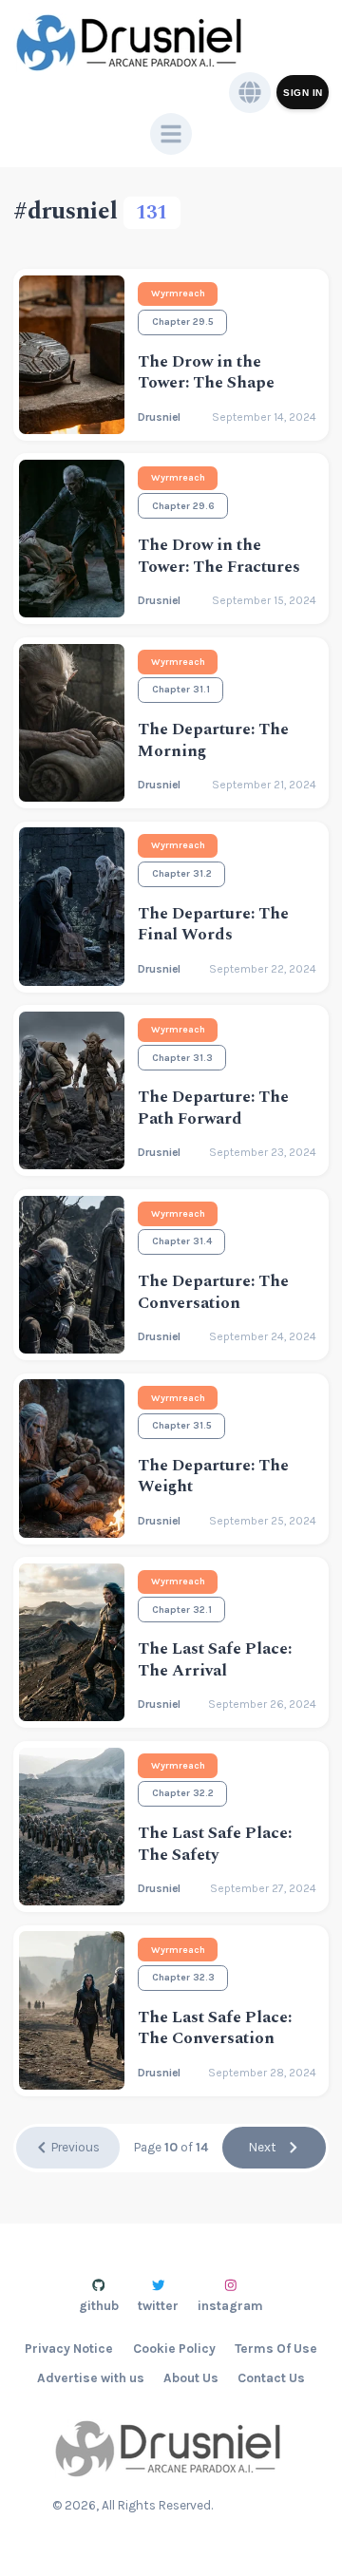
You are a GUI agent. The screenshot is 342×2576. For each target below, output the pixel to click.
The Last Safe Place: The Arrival (215, 1660)
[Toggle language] (250, 93)
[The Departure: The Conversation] (72, 1275)
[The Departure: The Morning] (72, 723)
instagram (230, 2306)
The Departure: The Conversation (213, 1292)
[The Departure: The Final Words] (72, 906)
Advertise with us (91, 2378)
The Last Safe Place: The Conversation (215, 2028)
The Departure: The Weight (213, 1477)
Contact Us (271, 2378)
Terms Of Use (276, 2349)
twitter (158, 2306)
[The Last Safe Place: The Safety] (72, 1827)
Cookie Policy (174, 2349)
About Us (191, 2378)
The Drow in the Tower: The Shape (206, 373)
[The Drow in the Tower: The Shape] (72, 354)
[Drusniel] (132, 43)
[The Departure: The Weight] (72, 1458)
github (99, 2306)
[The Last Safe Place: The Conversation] (72, 2010)
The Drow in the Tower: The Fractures (219, 556)
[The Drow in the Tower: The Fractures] (72, 539)
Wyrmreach (178, 294)
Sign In (303, 93)
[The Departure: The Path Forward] (72, 1090)
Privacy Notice (69, 2349)
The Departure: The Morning (213, 740)
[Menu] (171, 134)
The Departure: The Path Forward (213, 1108)
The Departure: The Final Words (213, 925)
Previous (76, 2147)
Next (263, 2147)
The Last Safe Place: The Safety (215, 1844)
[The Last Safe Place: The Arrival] (72, 1642)
